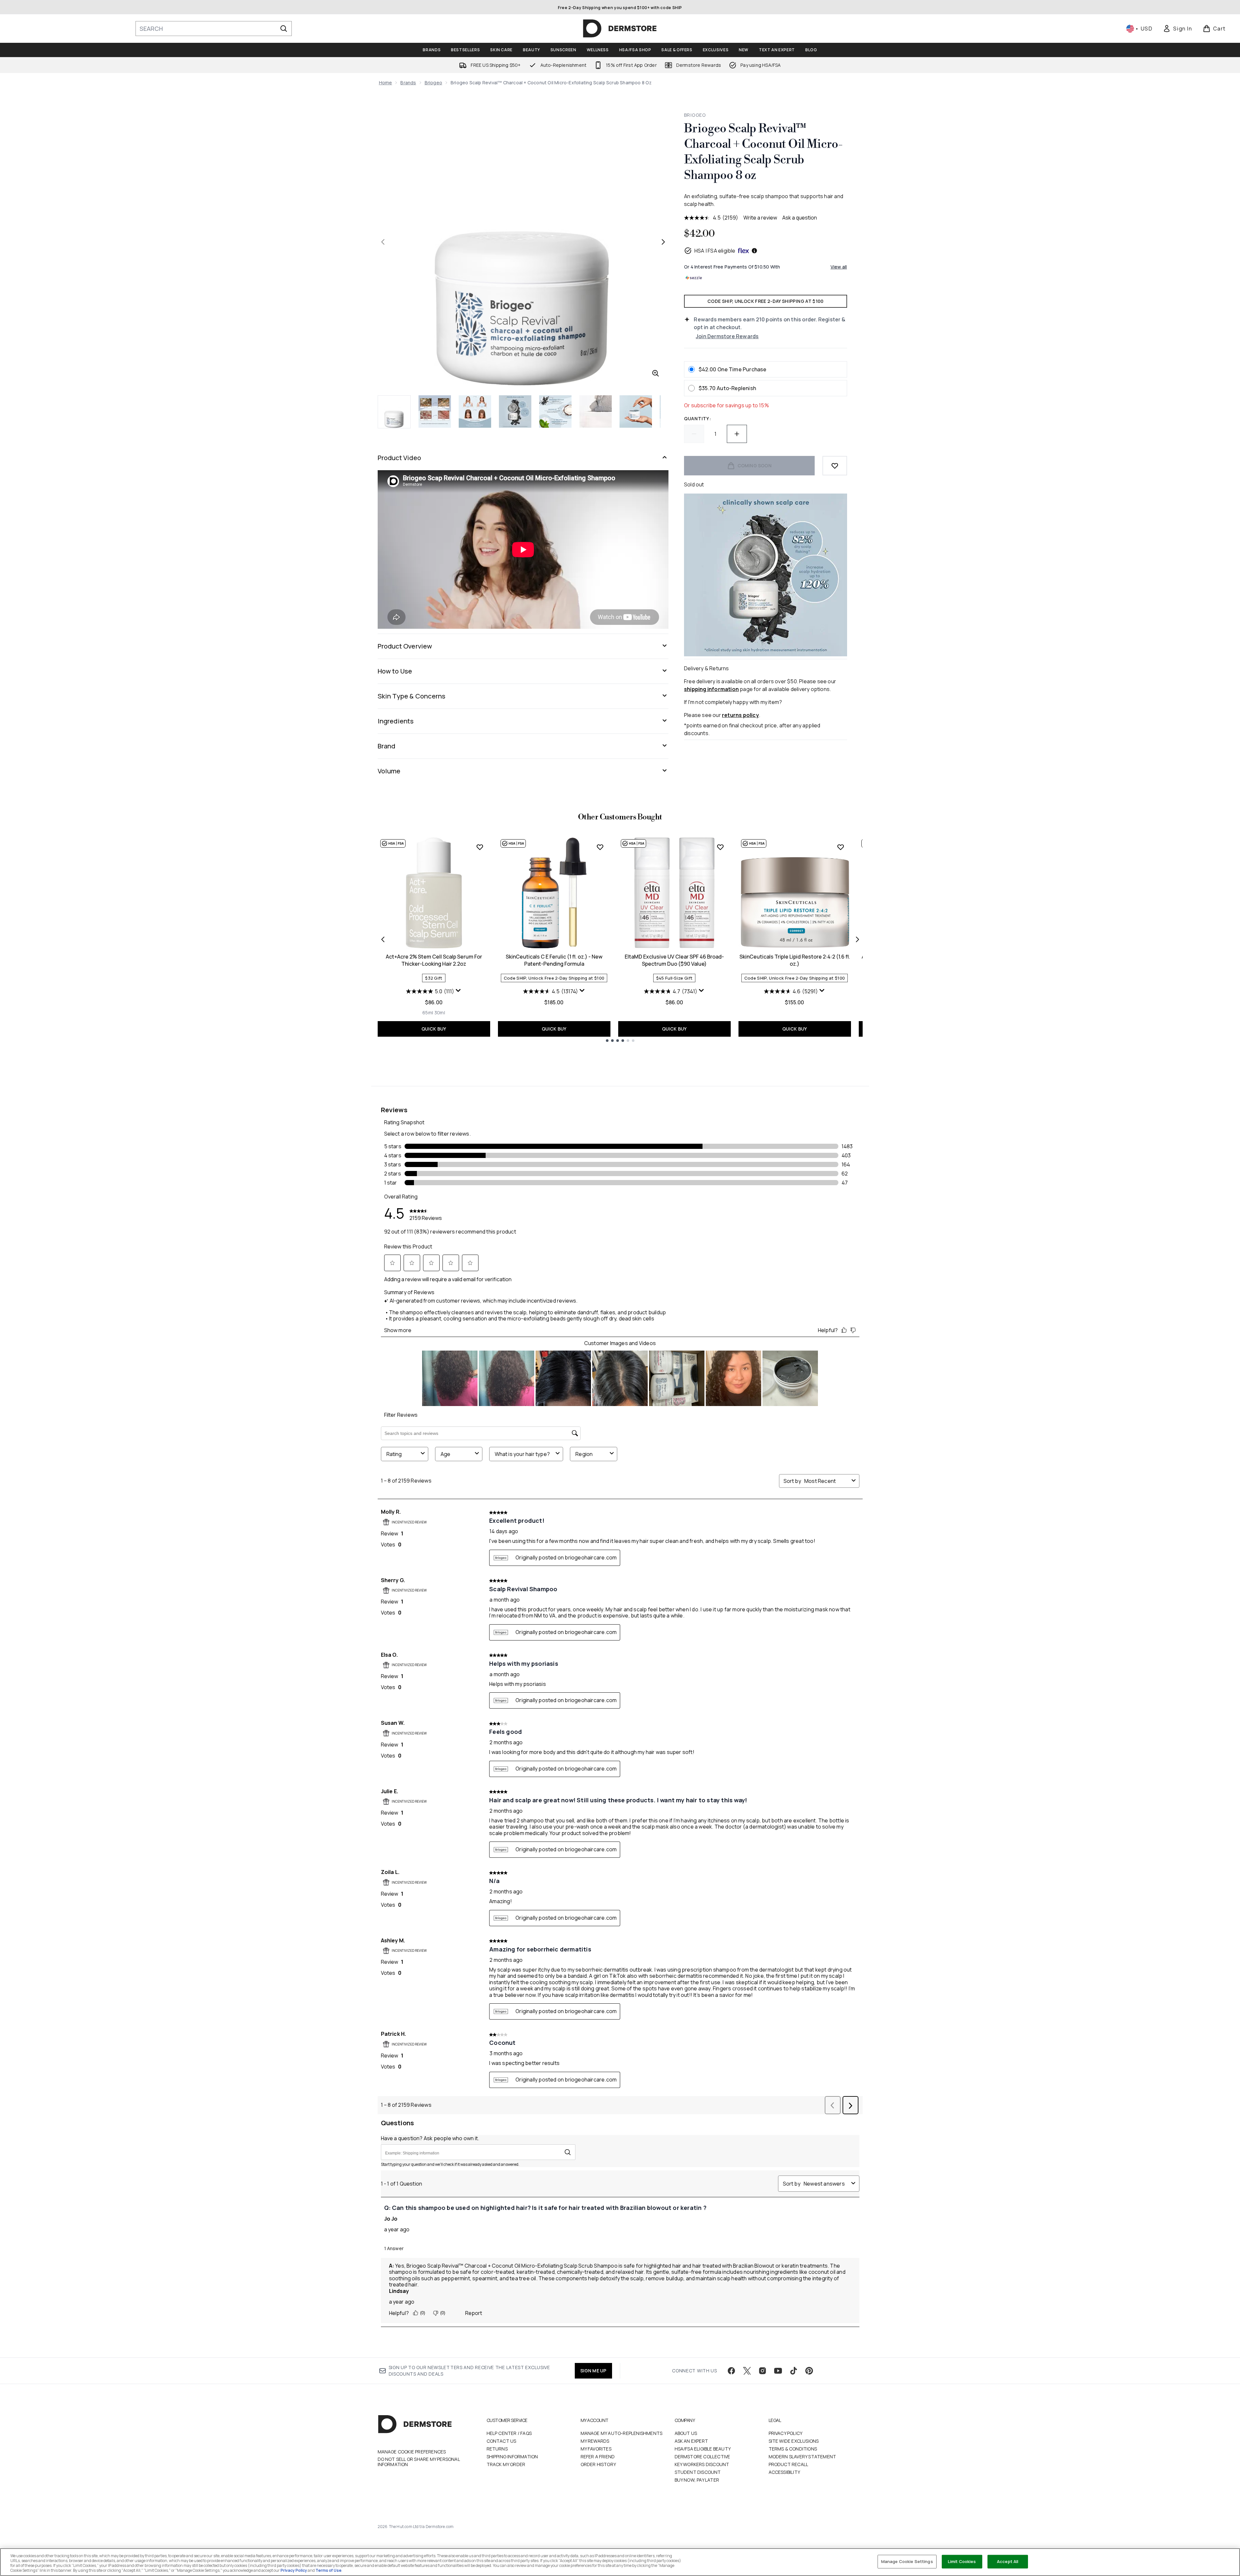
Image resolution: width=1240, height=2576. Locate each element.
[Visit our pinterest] (809, 2371)
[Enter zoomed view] (655, 373)
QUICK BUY (434, 1029)
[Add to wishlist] (835, 466)
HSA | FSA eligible (715, 251)
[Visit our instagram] (762, 2371)
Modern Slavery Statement (803, 2457)
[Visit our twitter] (747, 2371)
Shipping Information (512, 2457)
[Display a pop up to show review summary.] (458, 991)
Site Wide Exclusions (794, 2441)
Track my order (506, 2464)
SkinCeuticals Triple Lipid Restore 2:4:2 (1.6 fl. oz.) (795, 960)
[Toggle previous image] (383, 242)
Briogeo (433, 83)
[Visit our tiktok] (794, 2371)
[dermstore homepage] (620, 29)
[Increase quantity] (737, 434)
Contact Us (502, 2441)
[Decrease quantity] (694, 434)
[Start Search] (284, 29)
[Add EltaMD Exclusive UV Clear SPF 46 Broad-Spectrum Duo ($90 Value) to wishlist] (720, 847)
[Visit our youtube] (778, 2371)
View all (839, 267)
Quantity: (697, 418)
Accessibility (785, 2472)
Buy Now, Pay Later (697, 2480)
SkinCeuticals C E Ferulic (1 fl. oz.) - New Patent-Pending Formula (554, 960)
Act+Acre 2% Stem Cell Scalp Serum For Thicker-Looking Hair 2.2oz (434, 960)
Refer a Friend (598, 2457)
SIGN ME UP (593, 2371)
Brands (408, 83)
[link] (1177, 29)
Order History (598, 2464)
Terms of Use (328, 2570)
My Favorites (596, 2449)
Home (386, 83)
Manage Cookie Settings (907, 2561)
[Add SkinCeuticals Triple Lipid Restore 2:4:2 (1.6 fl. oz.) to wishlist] (841, 847)
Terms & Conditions (793, 2449)
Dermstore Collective (703, 2457)
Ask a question (800, 218)
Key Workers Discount (702, 2464)
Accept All (1008, 2561)
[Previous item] (383, 939)
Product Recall (789, 2464)
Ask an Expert (691, 2441)
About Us (686, 2433)
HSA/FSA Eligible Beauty (703, 2449)
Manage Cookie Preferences (412, 2452)
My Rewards (595, 2441)
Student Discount (698, 2472)
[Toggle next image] (663, 242)
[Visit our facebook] (731, 2371)
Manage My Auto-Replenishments (622, 2433)
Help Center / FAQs (509, 2433)
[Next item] (857, 939)
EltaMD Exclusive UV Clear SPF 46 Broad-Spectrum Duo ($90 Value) (674, 960)
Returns (497, 2449)
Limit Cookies (962, 2561)
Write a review (760, 218)
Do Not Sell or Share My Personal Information (419, 2462)
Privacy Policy (786, 2433)
